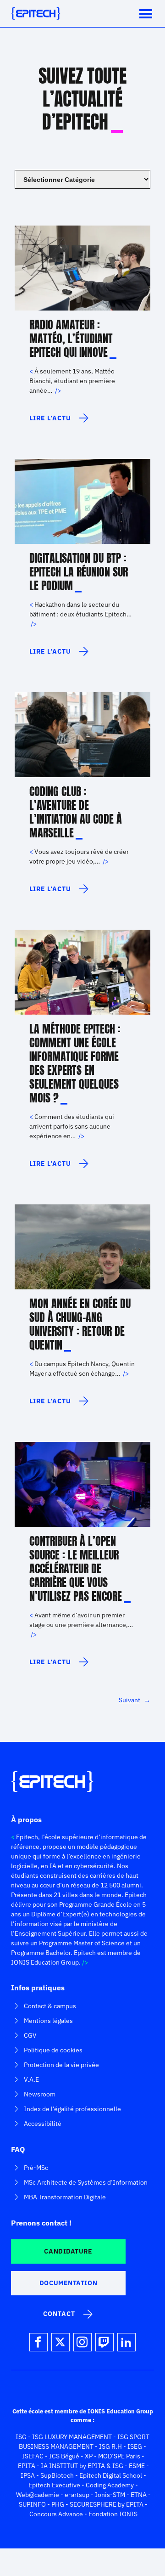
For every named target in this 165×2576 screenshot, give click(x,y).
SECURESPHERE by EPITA (107, 2504)
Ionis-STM (110, 2495)
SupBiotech (57, 2475)
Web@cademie (38, 2495)
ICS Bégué (64, 2456)
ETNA (139, 2495)
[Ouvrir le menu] (146, 14)
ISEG (135, 2446)
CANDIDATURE (68, 2251)
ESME (137, 2466)
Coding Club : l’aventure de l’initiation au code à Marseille (76, 812)
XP (89, 2456)
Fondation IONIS (113, 2514)
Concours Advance (56, 2514)
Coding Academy (110, 2485)
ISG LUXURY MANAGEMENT (72, 2437)
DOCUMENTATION (68, 2283)
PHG (58, 2504)
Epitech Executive (54, 2485)
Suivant (135, 1700)
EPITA (27, 2466)
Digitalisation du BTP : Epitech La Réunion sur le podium (79, 572)
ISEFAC (33, 2456)
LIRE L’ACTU (50, 422)
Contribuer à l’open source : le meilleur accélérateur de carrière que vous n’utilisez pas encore (76, 1569)
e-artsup (77, 2495)
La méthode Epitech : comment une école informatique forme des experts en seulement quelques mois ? (75, 1063)
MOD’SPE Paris (119, 2456)
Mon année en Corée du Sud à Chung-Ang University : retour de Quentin (80, 1324)
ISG (21, 2437)
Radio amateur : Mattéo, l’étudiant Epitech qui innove (71, 339)
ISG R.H (110, 2446)
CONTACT (59, 2314)
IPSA (28, 2475)
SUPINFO (32, 2504)
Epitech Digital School (111, 2475)
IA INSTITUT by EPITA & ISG (82, 2466)
